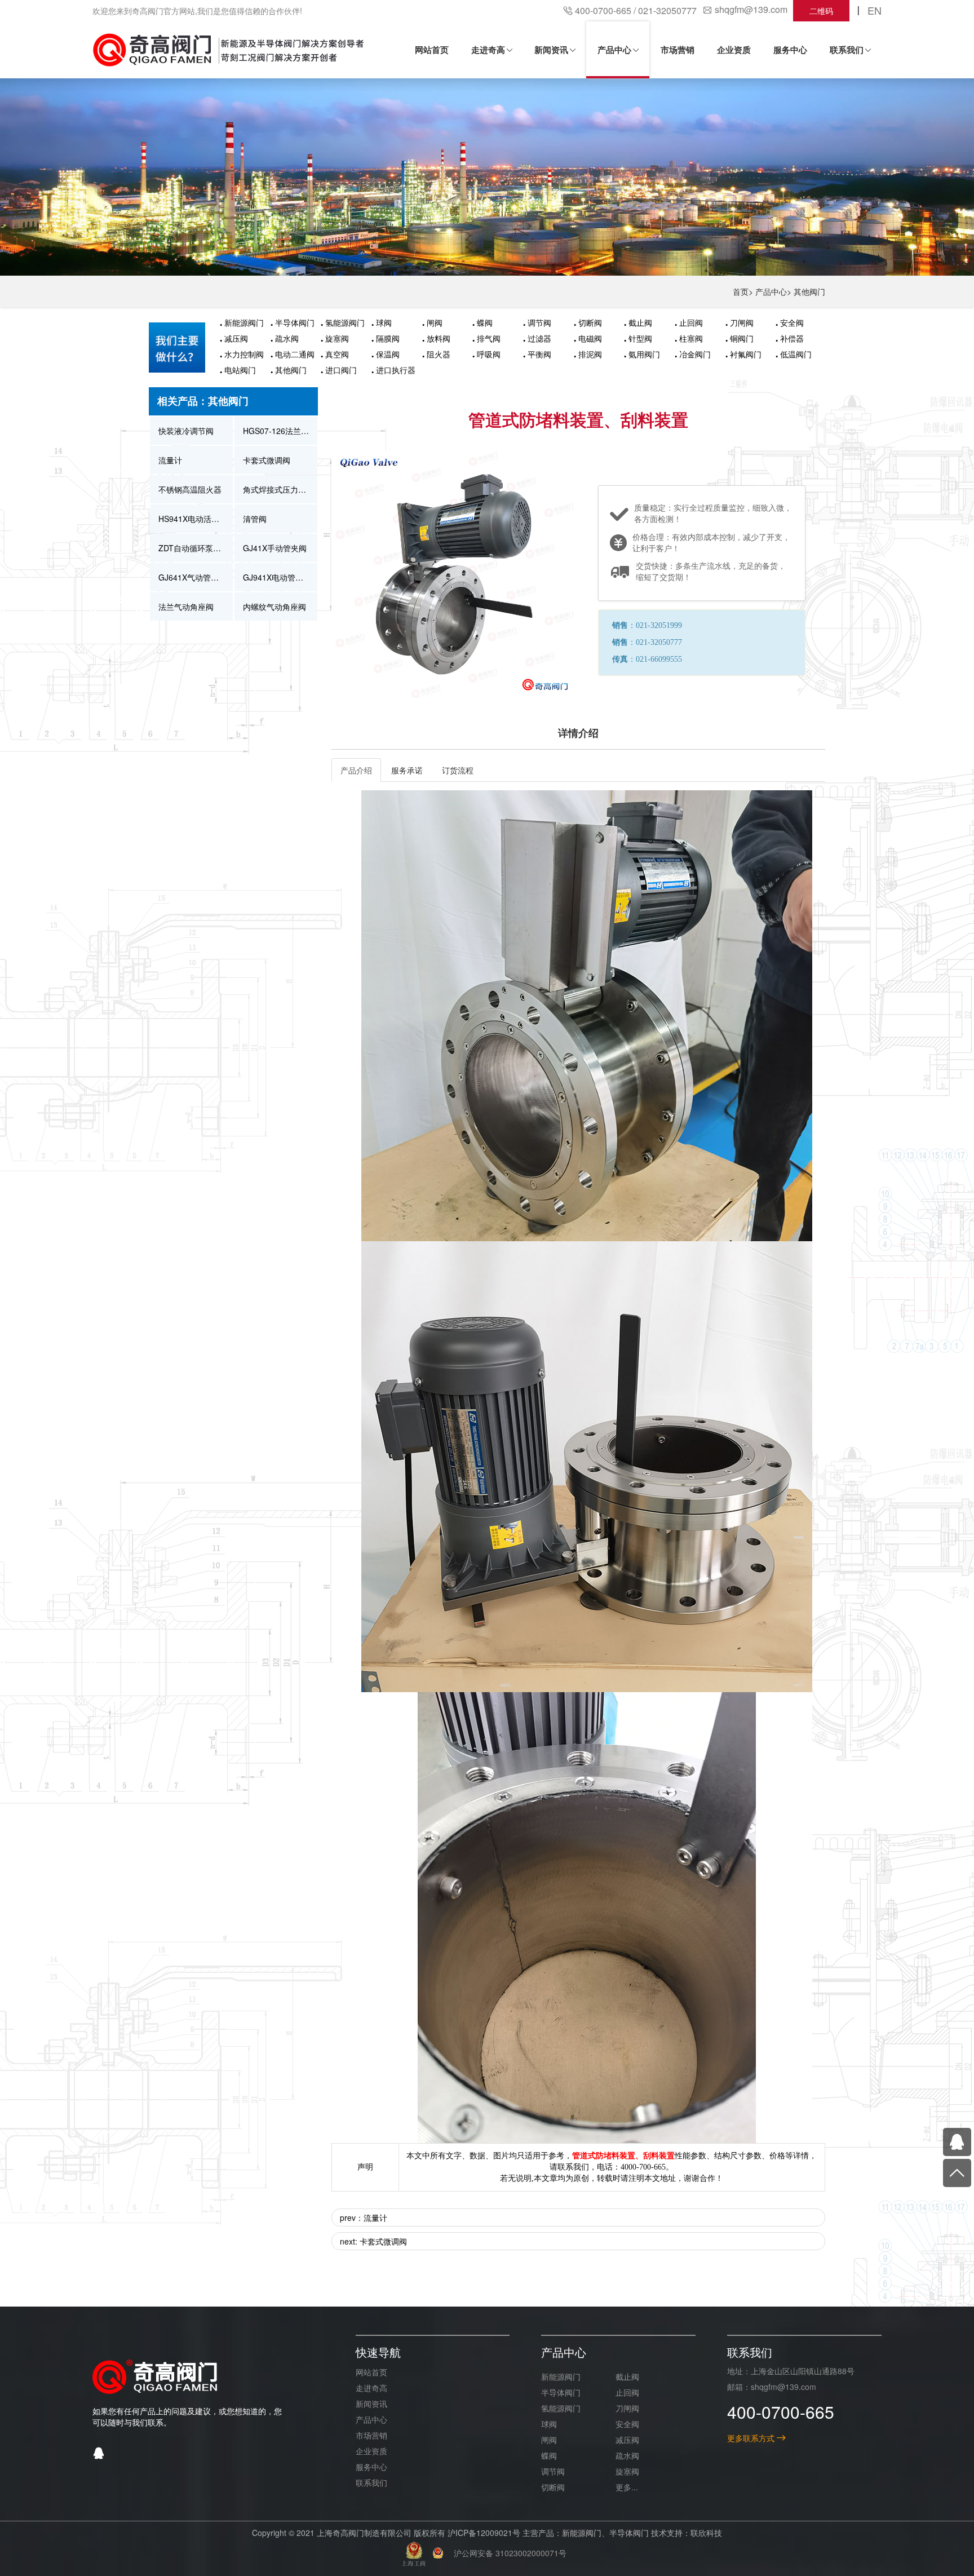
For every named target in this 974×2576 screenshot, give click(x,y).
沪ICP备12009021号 (484, 2533)
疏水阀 (287, 338)
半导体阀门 (295, 322)
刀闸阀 (742, 322)
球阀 (384, 322)
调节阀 (539, 322)
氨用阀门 (644, 354)
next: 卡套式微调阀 (373, 2241)
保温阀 (388, 354)
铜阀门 (742, 338)
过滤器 (539, 338)
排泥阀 (590, 354)
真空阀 (337, 354)
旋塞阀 (337, 338)
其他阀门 (809, 291)
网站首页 (371, 2372)
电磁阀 (590, 338)
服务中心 (371, 2467)
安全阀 (792, 322)
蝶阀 (485, 322)
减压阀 (236, 338)
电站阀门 (240, 370)
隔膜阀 (388, 338)
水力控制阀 (244, 354)
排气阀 (489, 338)
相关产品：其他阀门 (203, 401)
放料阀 (439, 338)
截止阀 (640, 322)
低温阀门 (796, 354)
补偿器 (792, 338)
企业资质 (371, 2451)
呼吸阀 (489, 354)
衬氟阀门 (746, 354)
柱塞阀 (691, 338)
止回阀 (691, 322)
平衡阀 (539, 354)
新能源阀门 (244, 322)
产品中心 (771, 291)
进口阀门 (341, 370)
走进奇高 (371, 2388)
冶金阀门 (695, 354)
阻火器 (439, 354)
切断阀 (590, 322)
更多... (627, 2487)
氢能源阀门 (345, 322)
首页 (741, 291)
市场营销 (371, 2435)
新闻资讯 (371, 2404)
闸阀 (435, 322)
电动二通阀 (295, 354)
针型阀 (640, 338)
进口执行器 (396, 370)
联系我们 (371, 2482)
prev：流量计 (364, 2218)
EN (875, 10)
